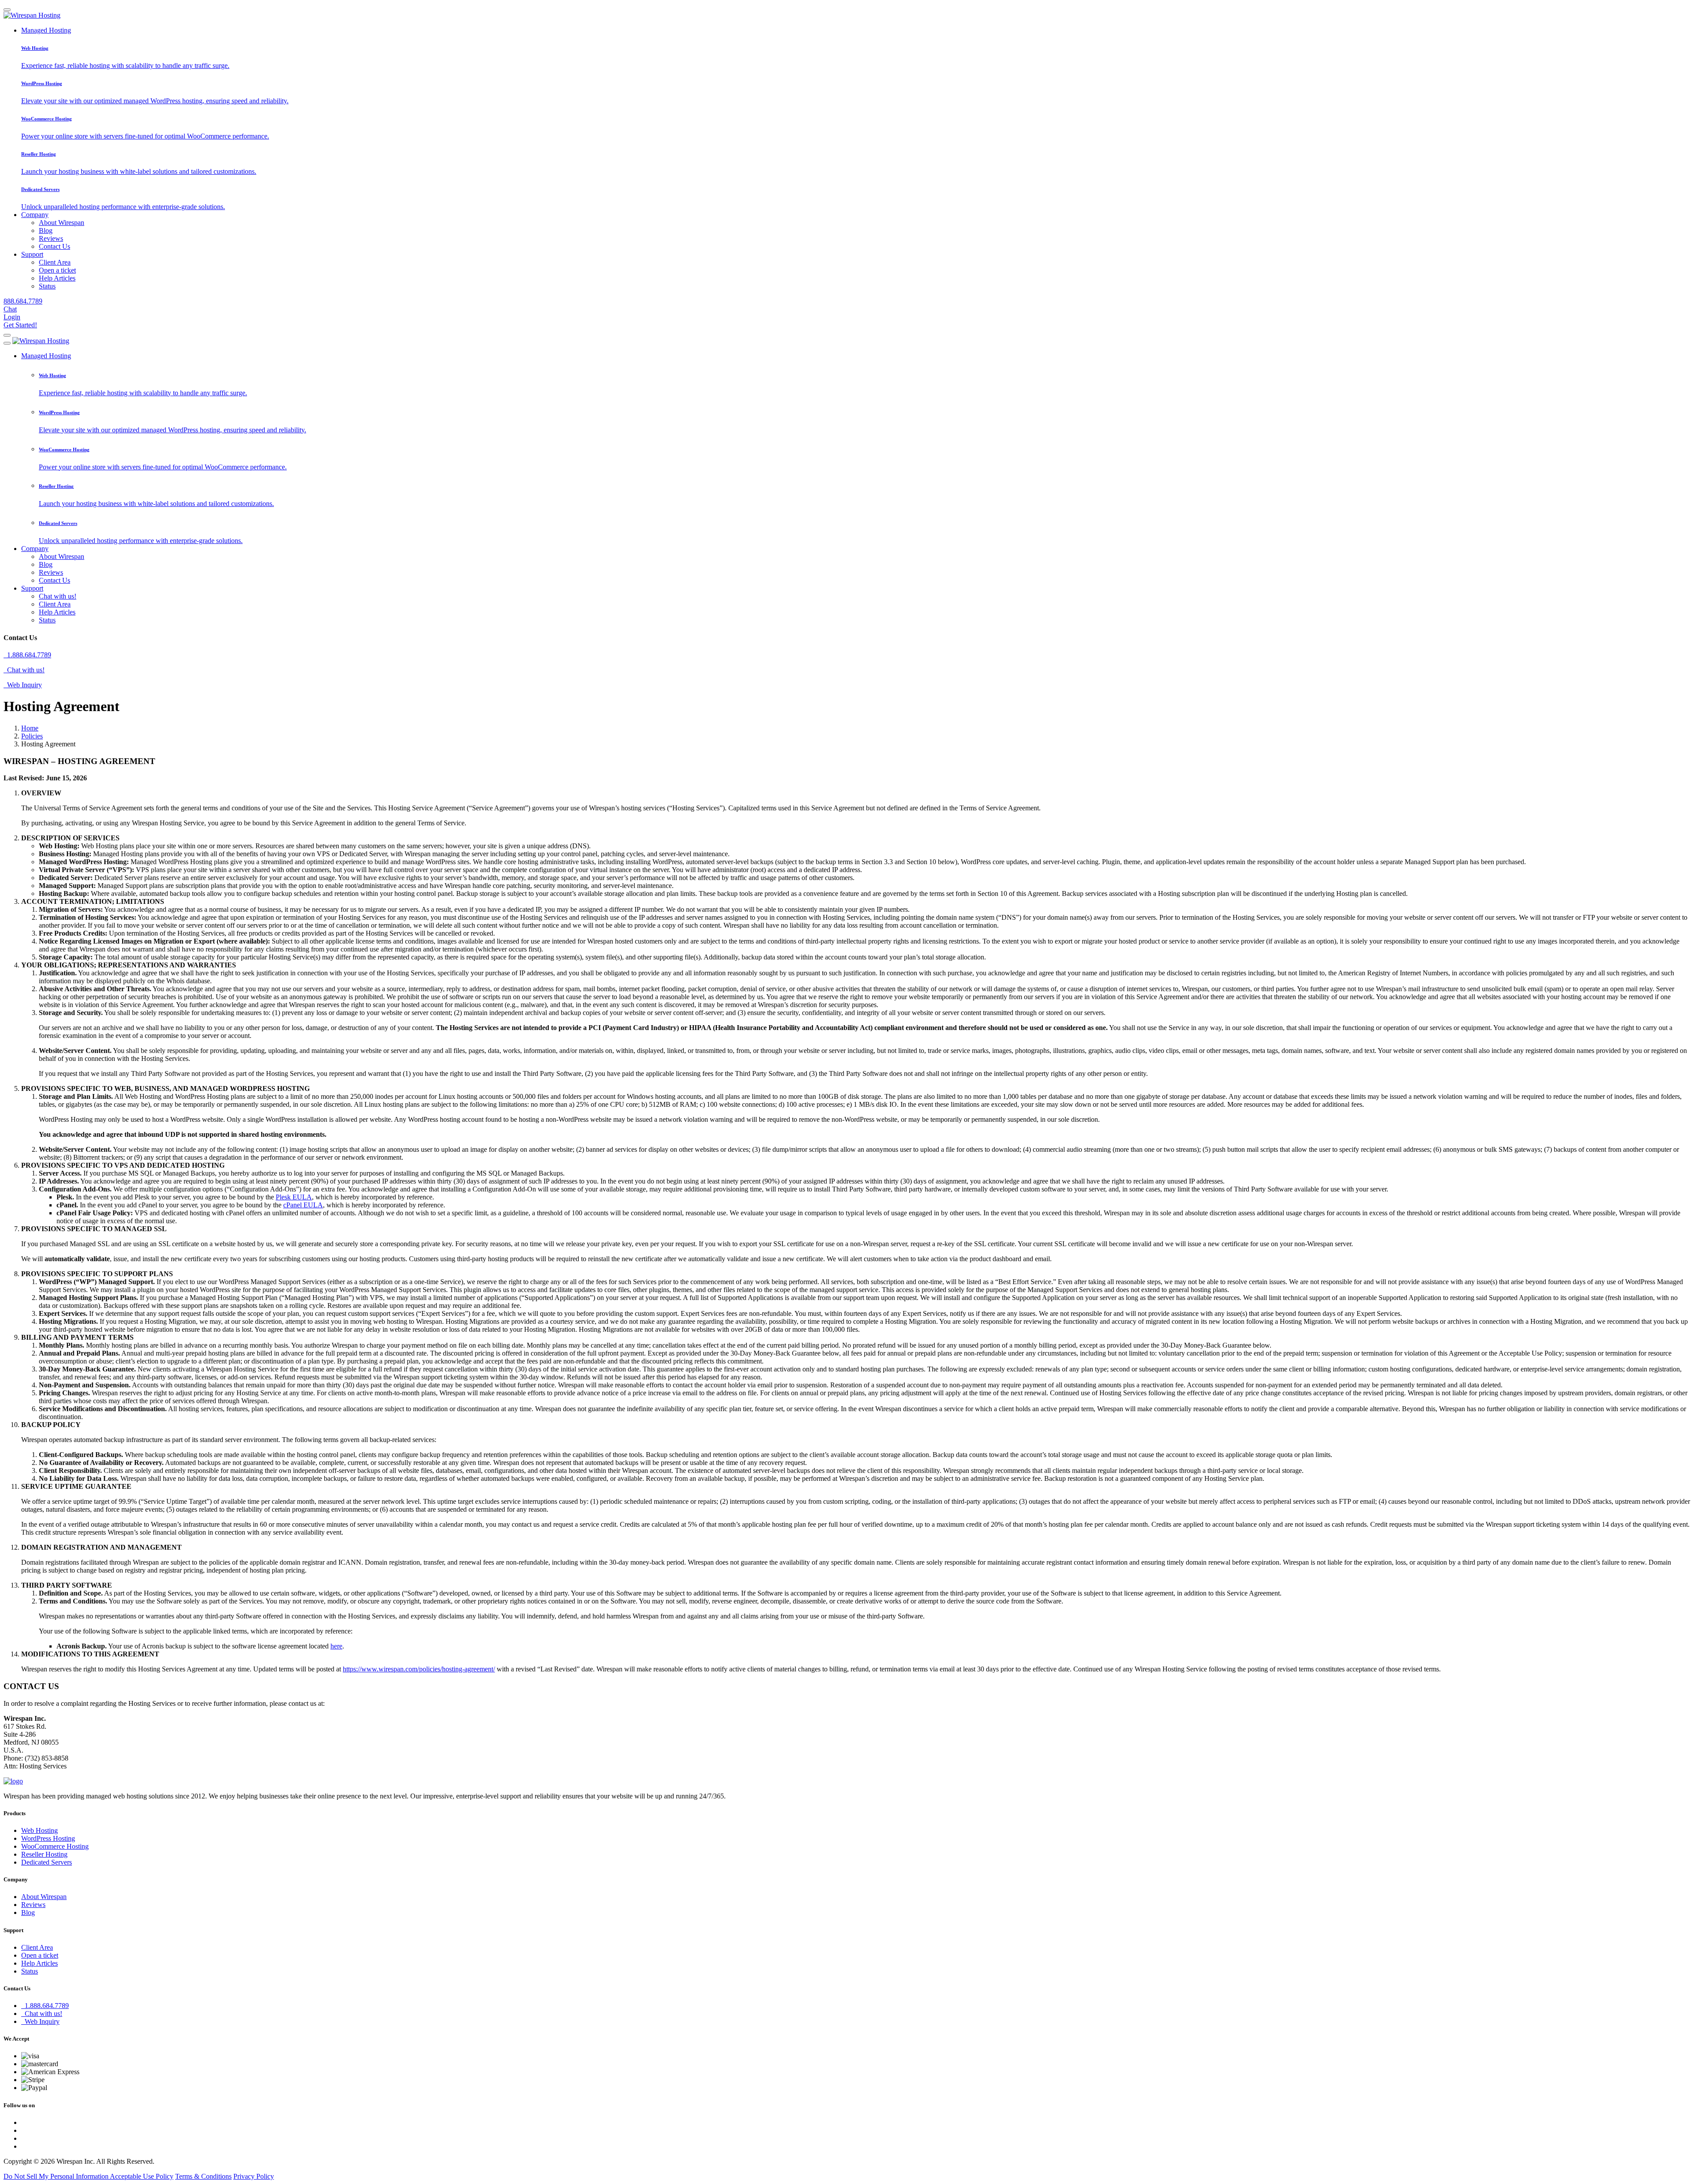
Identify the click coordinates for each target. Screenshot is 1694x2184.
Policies (32, 736)
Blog (46, 230)
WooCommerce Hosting (55, 1846)
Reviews (51, 238)
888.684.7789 (23, 301)
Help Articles (57, 278)
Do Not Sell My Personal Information (57, 2176)
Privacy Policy (254, 2176)
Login (12, 317)
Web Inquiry (23, 685)
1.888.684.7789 (27, 655)
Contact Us (54, 246)
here (336, 1646)
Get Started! (20, 325)
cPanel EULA (303, 1205)
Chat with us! (58, 596)
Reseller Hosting (44, 1854)
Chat (10, 309)
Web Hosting (39, 1830)
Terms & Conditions (203, 2176)
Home (30, 728)
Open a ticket (57, 270)
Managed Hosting (46, 30)
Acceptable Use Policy (142, 2176)
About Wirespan (62, 223)
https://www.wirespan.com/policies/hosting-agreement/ (419, 1669)
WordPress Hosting (48, 1838)
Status (47, 286)
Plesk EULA (294, 1197)
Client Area (55, 262)
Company (35, 215)
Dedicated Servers (47, 1862)
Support (32, 254)
